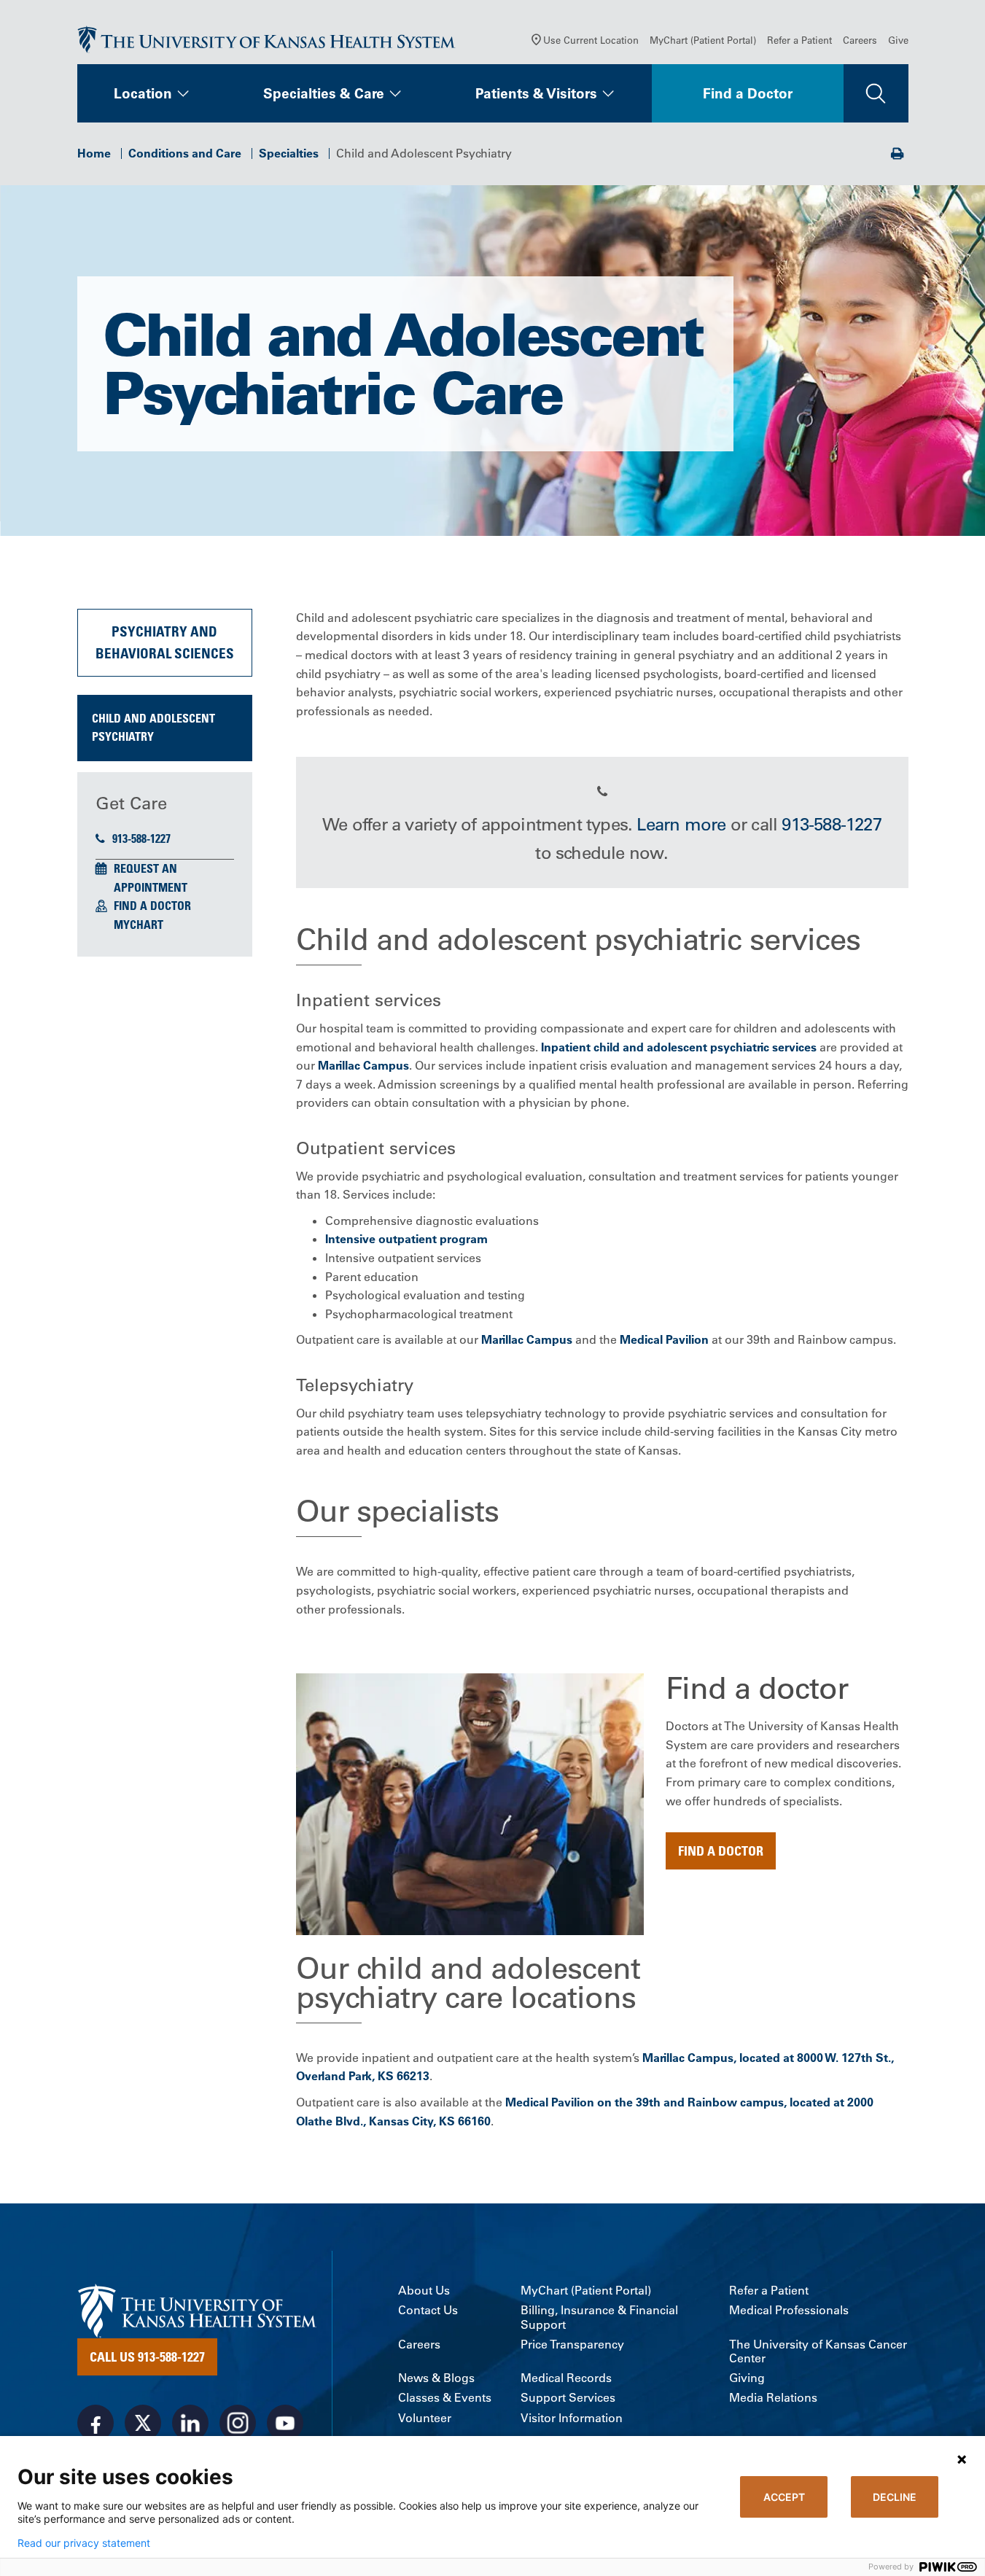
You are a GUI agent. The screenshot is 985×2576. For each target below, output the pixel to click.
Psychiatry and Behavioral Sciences (165, 642)
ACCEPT (784, 2497)
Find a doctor (721, 1851)
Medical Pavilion (664, 1339)
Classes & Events (445, 2398)
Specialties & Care (324, 93)
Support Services (568, 2398)
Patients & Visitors (536, 93)
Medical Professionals (789, 2310)
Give (898, 40)
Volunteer (425, 2418)
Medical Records (566, 2378)
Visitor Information (572, 2418)
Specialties (289, 153)
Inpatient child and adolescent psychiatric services (677, 1047)
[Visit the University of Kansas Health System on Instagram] (238, 2423)
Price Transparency (572, 2345)
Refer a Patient (799, 40)
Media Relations (773, 2398)
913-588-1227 (141, 838)
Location (143, 93)
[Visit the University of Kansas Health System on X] (143, 2423)
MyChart (139, 925)
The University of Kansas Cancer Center (818, 2351)
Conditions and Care (185, 153)
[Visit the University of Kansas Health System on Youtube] (285, 2423)
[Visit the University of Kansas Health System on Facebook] (96, 2423)
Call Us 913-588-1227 (147, 2357)
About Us (424, 2291)
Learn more (681, 824)
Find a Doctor (748, 93)
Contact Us (428, 2310)
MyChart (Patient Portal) (703, 40)
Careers (860, 40)
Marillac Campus (363, 1065)
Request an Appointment (151, 878)
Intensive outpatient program (406, 1239)
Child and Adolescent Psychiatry (153, 728)
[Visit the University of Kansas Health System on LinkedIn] (190, 2423)
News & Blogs (436, 2378)
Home (94, 153)
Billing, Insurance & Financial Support (599, 2317)
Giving (747, 2378)
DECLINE (895, 2497)
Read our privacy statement (84, 2543)
